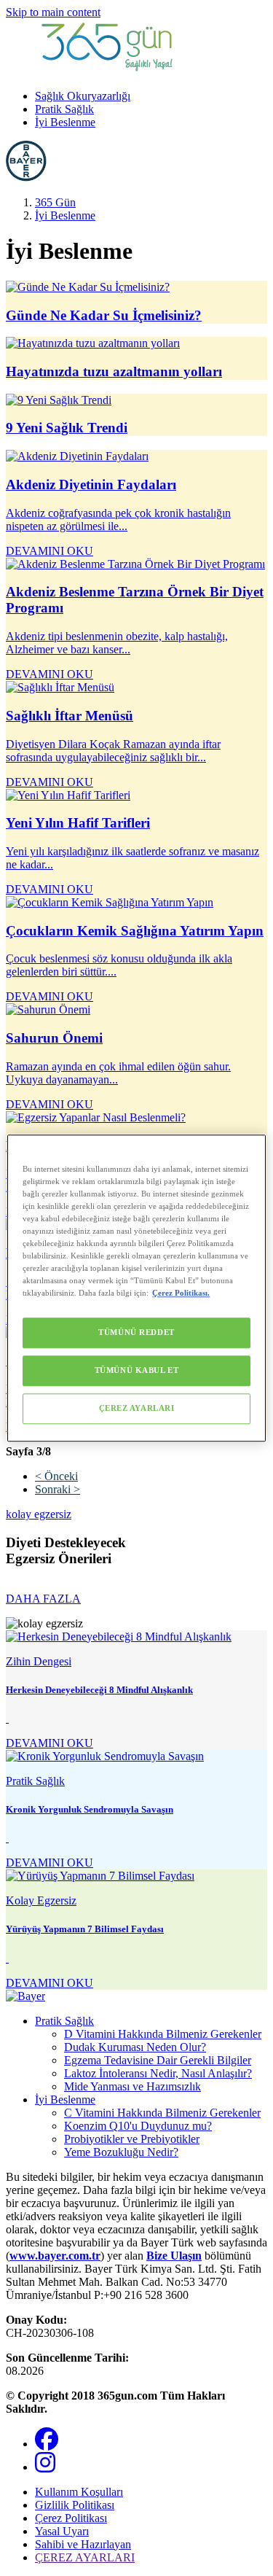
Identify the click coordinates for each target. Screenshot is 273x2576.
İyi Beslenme (65, 122)
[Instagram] (45, 2467)
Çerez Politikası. (181, 1293)
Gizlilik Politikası (75, 2505)
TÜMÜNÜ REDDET (136, 1332)
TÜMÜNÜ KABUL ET (137, 1370)
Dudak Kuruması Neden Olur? (135, 2047)
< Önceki (56, 1476)
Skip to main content (53, 12)
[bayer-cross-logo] (26, 178)
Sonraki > (58, 1489)
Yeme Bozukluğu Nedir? (121, 2152)
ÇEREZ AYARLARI (137, 1408)
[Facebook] (47, 2444)
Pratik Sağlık (64, 109)
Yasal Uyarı (62, 2531)
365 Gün (55, 202)
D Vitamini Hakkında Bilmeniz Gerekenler (163, 2034)
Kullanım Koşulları (79, 2492)
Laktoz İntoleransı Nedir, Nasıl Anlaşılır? (158, 2073)
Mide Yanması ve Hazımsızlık (132, 2086)
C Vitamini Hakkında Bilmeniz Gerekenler (162, 2113)
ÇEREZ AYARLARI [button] (85, 2557)
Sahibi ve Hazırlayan (83, 2544)
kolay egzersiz (39, 1514)
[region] (136, 1288)
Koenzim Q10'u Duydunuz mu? (138, 2126)
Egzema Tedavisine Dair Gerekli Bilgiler (158, 2060)
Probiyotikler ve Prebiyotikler (132, 2139)
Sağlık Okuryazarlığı (83, 96)
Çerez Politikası (71, 2518)
